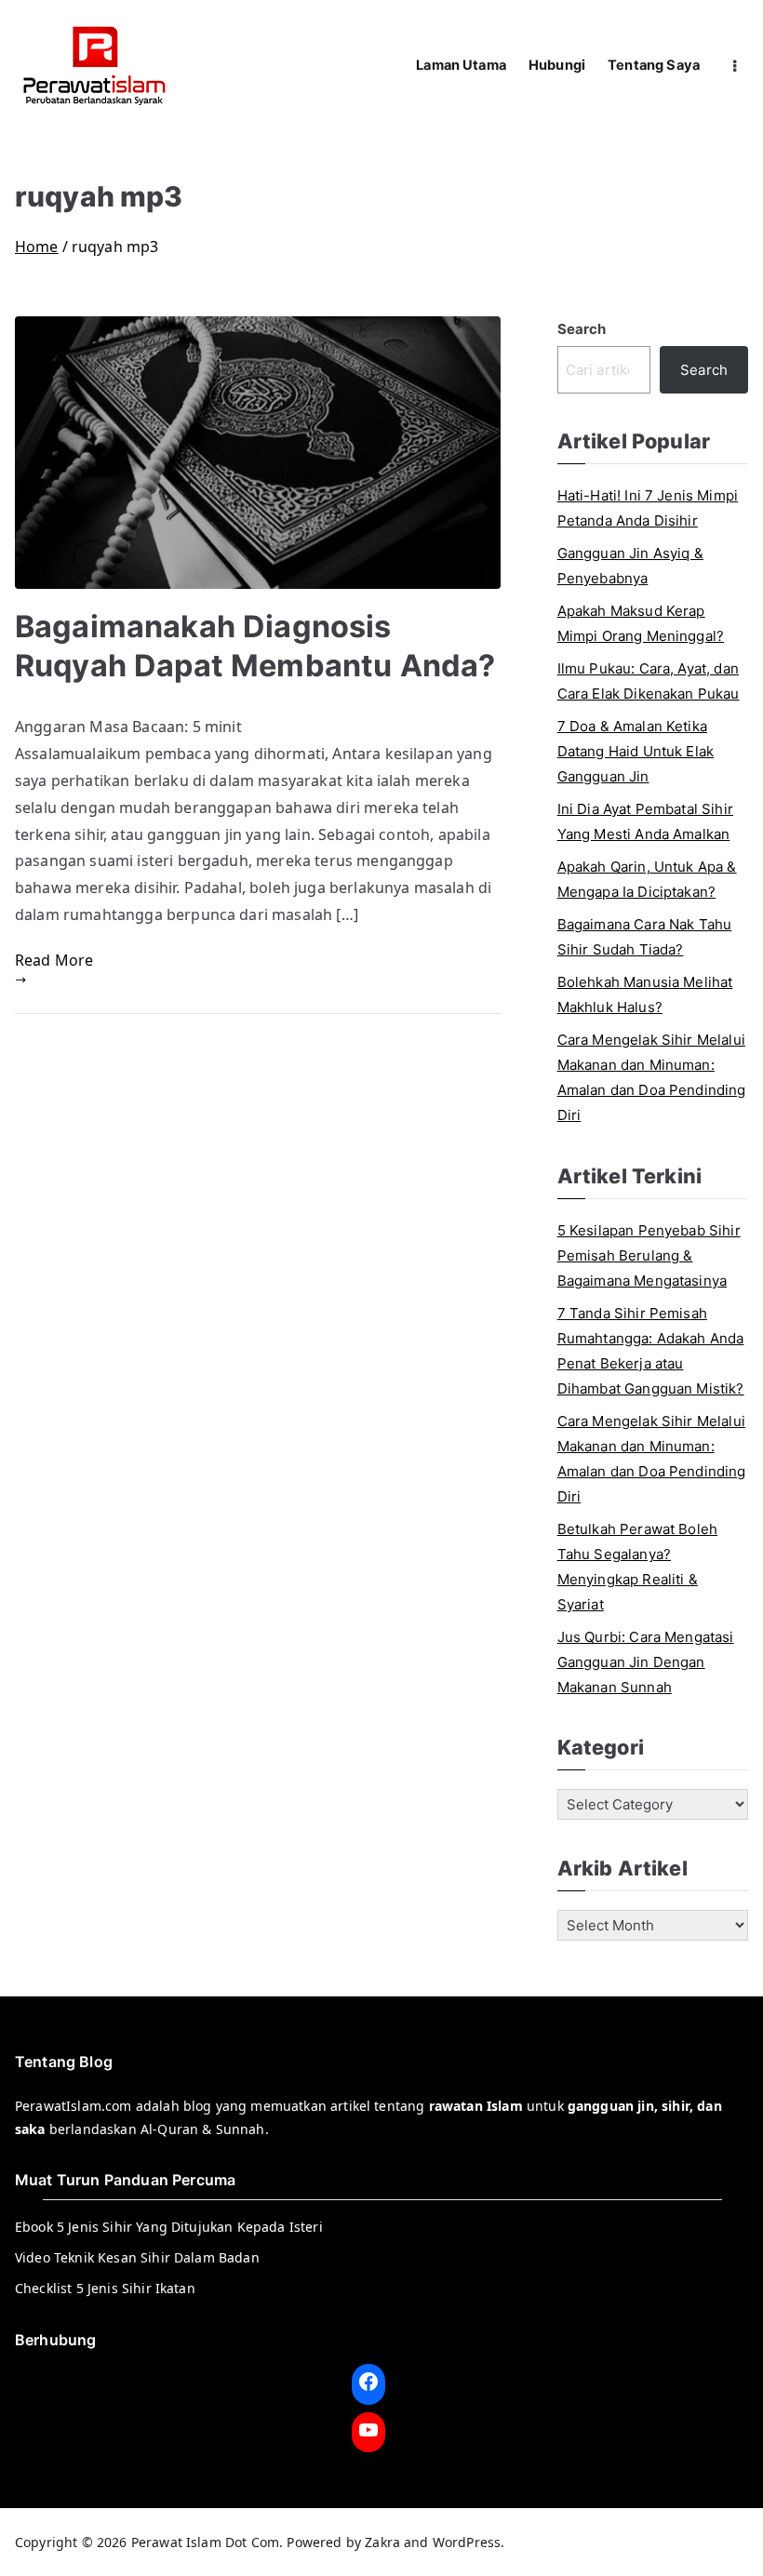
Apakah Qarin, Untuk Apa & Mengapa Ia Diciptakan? (647, 879)
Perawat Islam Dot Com (205, 2542)
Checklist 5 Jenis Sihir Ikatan (105, 2288)
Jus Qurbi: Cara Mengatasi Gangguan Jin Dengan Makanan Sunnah (646, 1662)
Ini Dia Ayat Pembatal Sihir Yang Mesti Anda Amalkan (645, 821)
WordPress (467, 2542)
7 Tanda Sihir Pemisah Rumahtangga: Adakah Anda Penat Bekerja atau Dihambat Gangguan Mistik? (651, 1351)
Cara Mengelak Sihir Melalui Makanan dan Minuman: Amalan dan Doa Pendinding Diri (652, 1077)
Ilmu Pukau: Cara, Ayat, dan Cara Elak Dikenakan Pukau (649, 681)
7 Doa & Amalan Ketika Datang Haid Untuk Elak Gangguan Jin (636, 751)
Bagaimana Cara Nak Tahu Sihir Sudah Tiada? (645, 937)
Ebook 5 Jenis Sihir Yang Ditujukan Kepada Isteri (169, 2227)
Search (582, 329)
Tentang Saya (654, 65)
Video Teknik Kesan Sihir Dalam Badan (137, 2257)
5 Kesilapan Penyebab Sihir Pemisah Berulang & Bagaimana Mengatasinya (649, 1255)
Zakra (382, 2542)
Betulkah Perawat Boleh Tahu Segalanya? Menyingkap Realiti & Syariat (638, 1567)
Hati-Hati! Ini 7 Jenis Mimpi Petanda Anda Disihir (648, 508)
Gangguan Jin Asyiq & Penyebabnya (630, 566)
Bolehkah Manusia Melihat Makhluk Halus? (645, 994)
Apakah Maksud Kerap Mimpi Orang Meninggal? (641, 623)
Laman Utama (461, 65)
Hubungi (557, 65)
